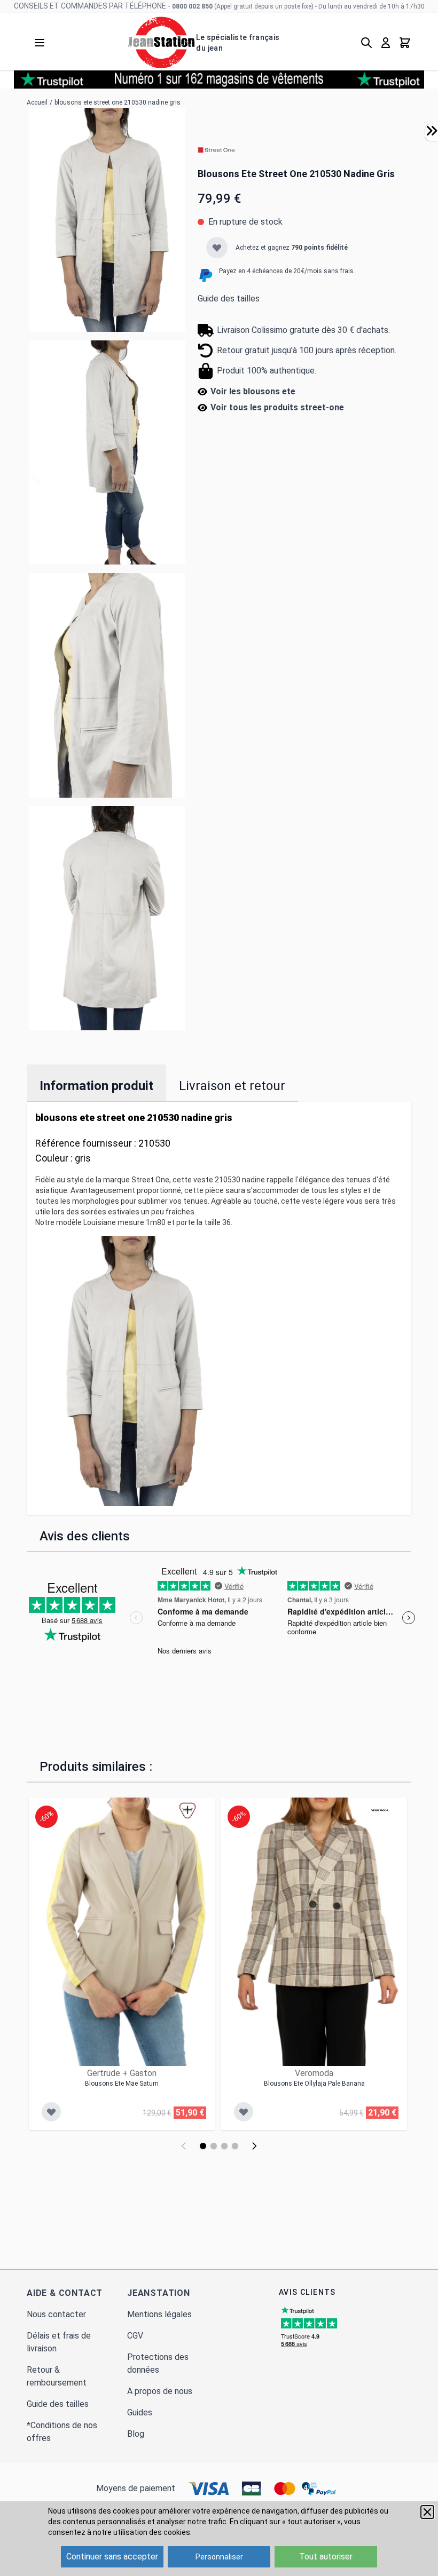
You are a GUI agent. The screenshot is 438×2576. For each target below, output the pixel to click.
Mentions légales (159, 2314)
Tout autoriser (326, 2557)
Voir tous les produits (277, 407)
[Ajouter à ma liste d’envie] (217, 248)
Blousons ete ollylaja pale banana (314, 2084)
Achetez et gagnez (292, 248)
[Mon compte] (386, 43)
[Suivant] (254, 2146)
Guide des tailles (229, 299)
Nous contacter (56, 2314)
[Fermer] (427, 2512)
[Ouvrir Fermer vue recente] (432, 131)
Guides (140, 2412)
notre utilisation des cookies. (142, 2532)
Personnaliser (219, 2557)
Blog (136, 2434)
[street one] (216, 150)
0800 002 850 (192, 6)
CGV (135, 2336)
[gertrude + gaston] (187, 1810)
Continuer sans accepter (112, 2557)
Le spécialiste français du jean (238, 43)
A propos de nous (160, 2391)
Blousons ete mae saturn (122, 2084)
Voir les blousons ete (253, 391)
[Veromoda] (380, 1810)
